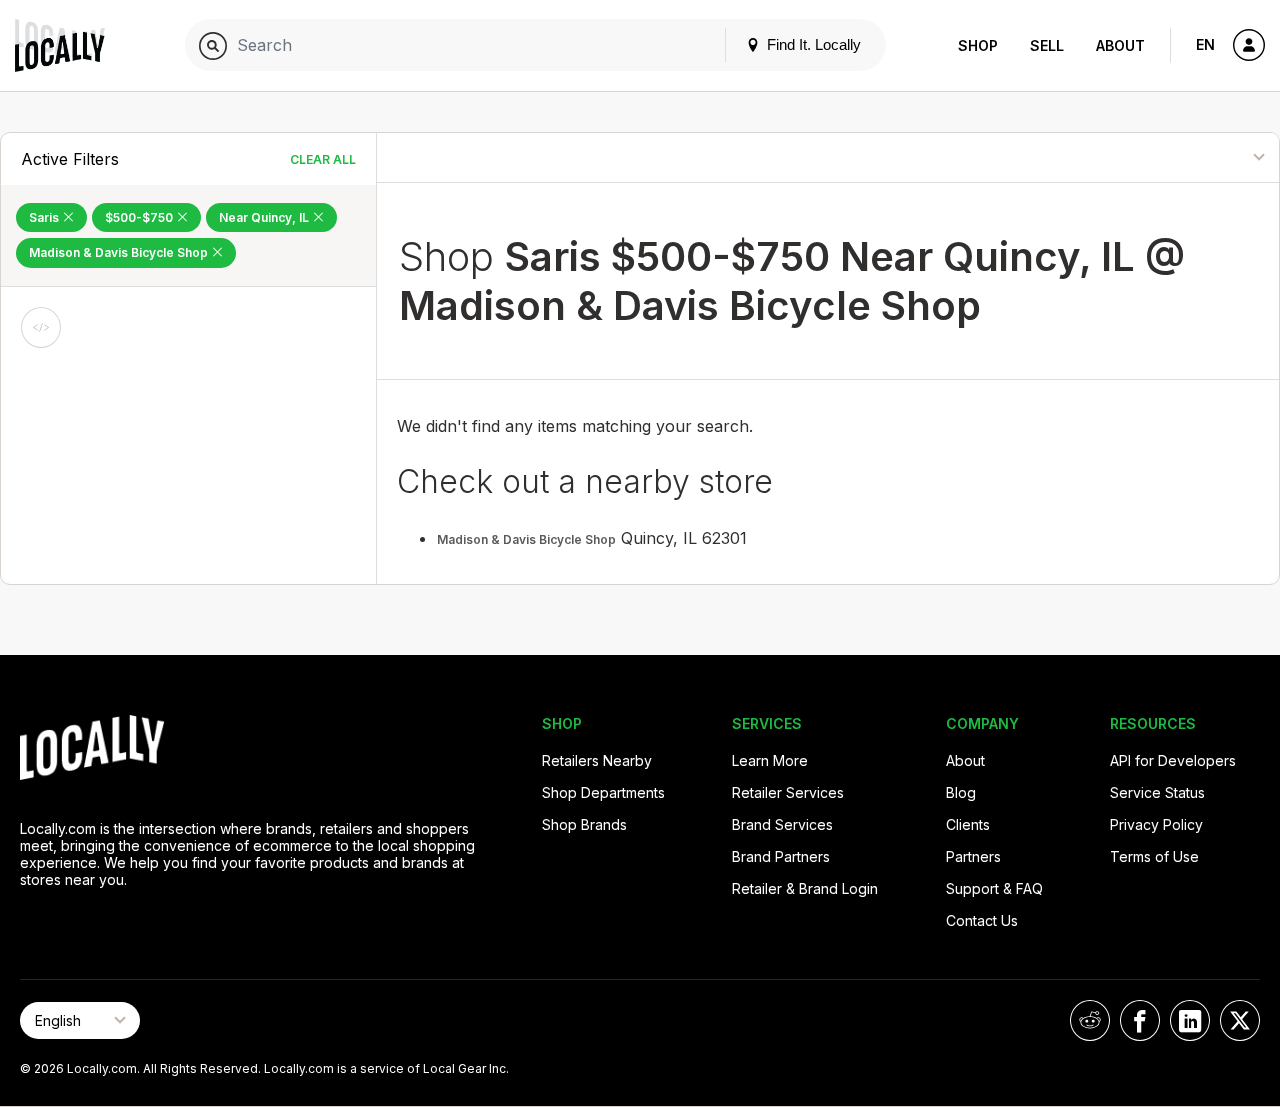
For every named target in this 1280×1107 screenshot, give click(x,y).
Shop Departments (603, 792)
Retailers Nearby (597, 760)
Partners (973, 856)
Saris (45, 217)
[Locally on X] (1240, 1020)
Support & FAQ (994, 888)
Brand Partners (781, 856)
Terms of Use (1154, 856)
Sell (1047, 45)
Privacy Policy (1156, 824)
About (1120, 45)
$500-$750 (140, 217)
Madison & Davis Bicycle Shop (120, 252)
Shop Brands (584, 824)
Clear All (323, 159)
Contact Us (982, 920)
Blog (961, 792)
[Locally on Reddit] (1090, 1020)
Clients (968, 824)
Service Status (1157, 792)
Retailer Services (788, 792)
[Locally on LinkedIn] (1190, 1020)
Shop (978, 45)
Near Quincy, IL (265, 217)
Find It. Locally (812, 44)
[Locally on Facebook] (1140, 1020)
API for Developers (1173, 760)
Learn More (770, 760)
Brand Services (782, 824)
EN (1205, 44)
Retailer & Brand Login (805, 888)
